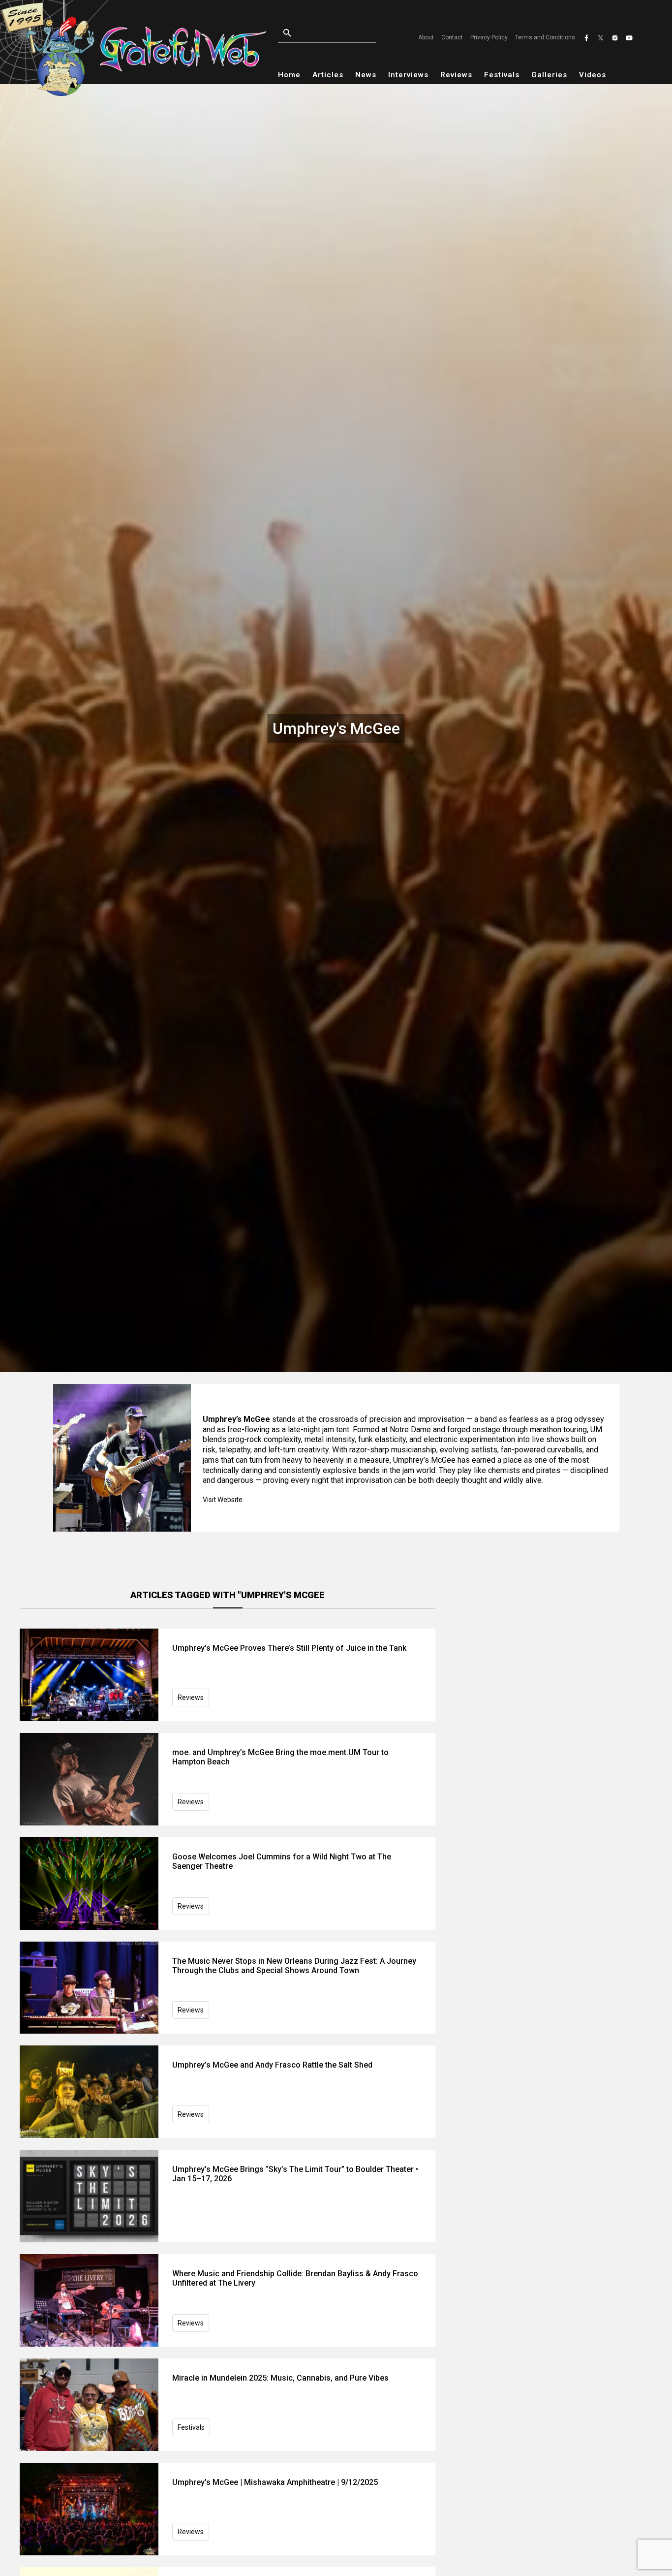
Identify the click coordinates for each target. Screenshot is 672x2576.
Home (289, 75)
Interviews (408, 75)
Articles (328, 75)
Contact (452, 37)
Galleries (549, 75)
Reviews (456, 75)
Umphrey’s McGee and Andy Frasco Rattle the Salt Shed (272, 2065)
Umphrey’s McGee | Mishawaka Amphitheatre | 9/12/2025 (275, 2482)
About (426, 37)
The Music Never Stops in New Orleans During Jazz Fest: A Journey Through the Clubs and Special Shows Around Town (294, 1966)
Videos (593, 75)
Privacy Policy (489, 37)
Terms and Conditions (545, 37)
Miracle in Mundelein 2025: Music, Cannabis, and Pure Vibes (280, 2378)
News (366, 75)
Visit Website (223, 1500)
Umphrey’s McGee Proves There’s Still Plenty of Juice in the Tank (289, 1648)
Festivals (502, 75)
